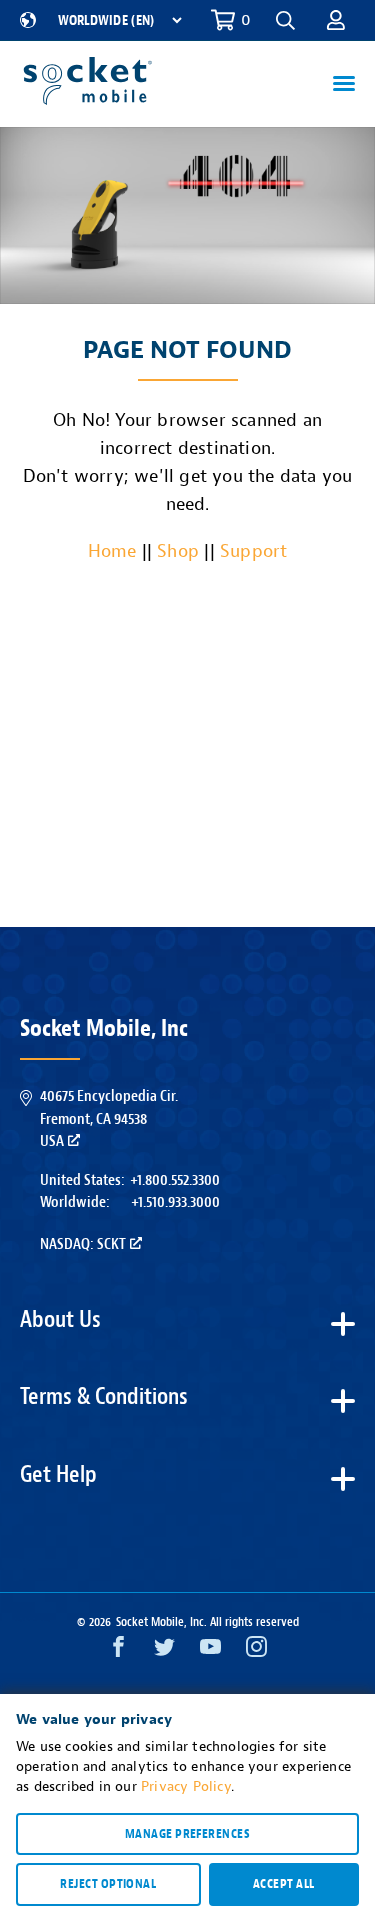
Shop (178, 551)
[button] (336, 20)
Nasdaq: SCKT (83, 1244)
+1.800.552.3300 (175, 1180)
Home (112, 551)
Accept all (284, 1884)
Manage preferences (187, 1834)
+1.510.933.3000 (175, 1202)
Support (253, 551)
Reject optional (108, 1884)
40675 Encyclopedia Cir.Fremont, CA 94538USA (109, 1118)
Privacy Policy (186, 1786)
